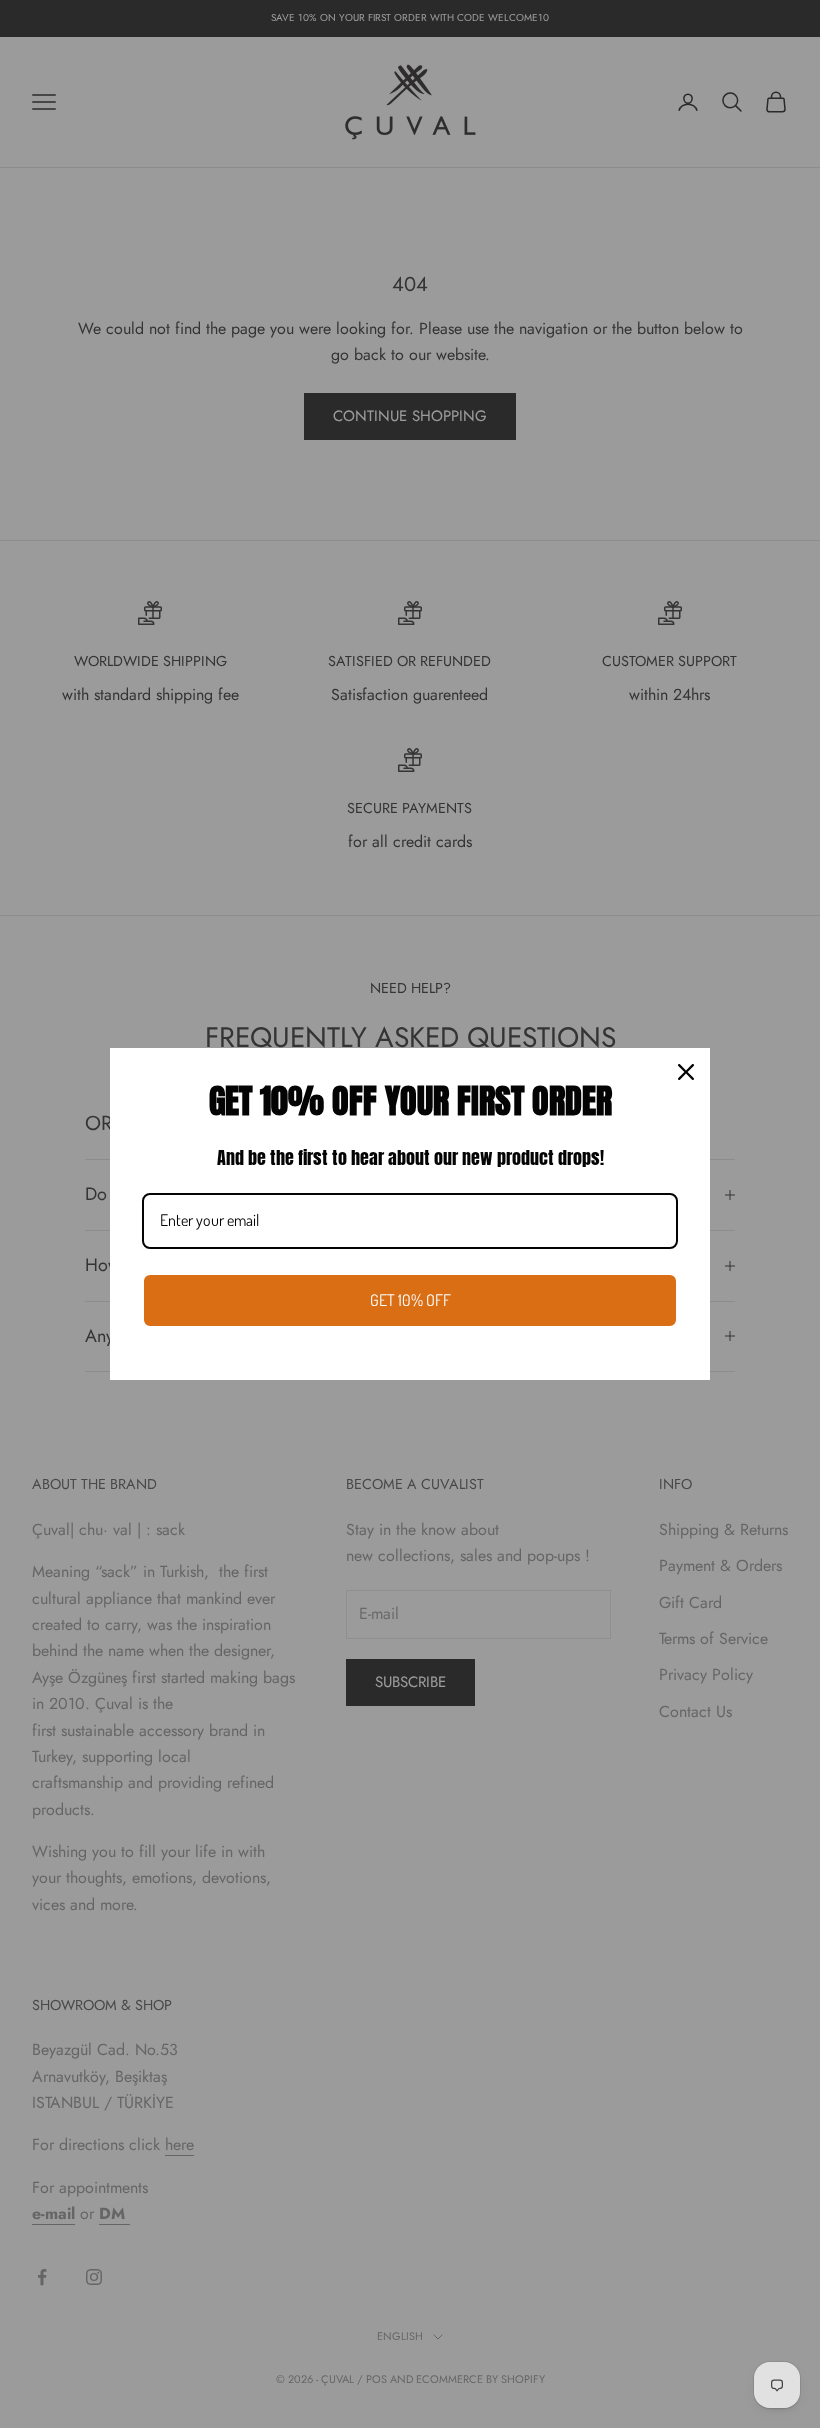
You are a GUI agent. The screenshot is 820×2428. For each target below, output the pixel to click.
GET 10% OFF (410, 1300)
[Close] (686, 1072)
